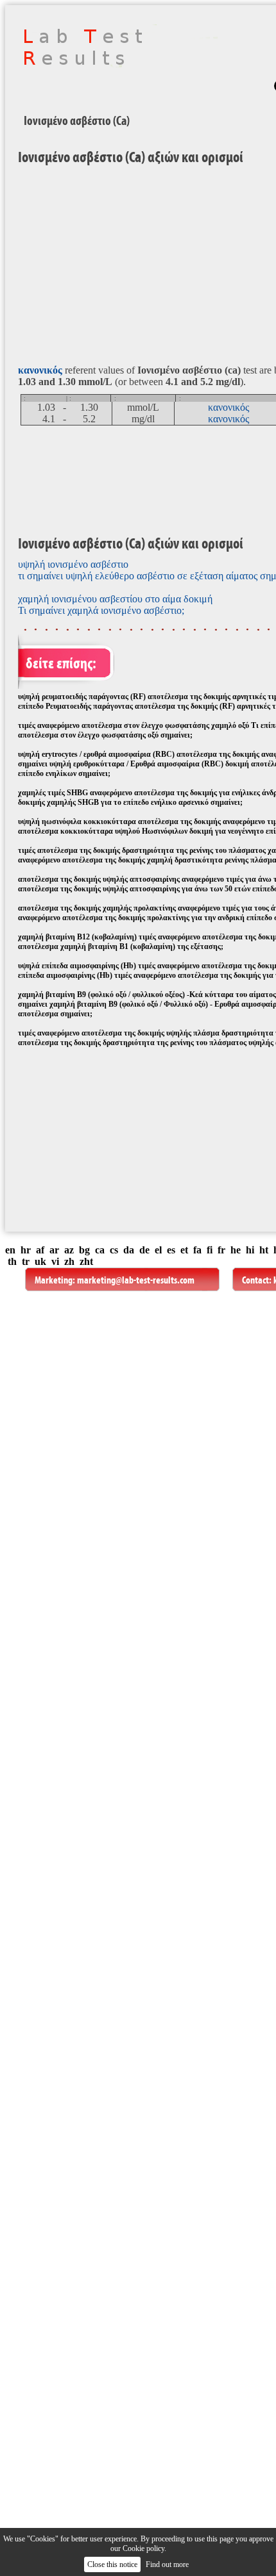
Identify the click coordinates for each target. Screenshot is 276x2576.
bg (84, 1250)
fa (197, 1250)
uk (40, 1261)
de (144, 1250)
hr (26, 1250)
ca (100, 1250)
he (236, 1250)
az (69, 1250)
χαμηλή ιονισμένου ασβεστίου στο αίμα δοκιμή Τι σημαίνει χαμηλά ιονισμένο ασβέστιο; (115, 605)
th (12, 1261)
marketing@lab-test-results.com (136, 1280)
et (184, 1250)
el (158, 1250)
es (171, 1250)
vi (55, 1261)
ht (264, 1250)
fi (210, 1250)
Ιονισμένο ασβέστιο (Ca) (77, 120)
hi (250, 1250)
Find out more (167, 2564)
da (129, 1250)
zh (69, 1261)
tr (26, 1261)
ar (54, 1250)
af (40, 1250)
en (10, 1250)
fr (221, 1250)
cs (114, 1250)
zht (86, 1261)
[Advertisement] (114, 1145)
